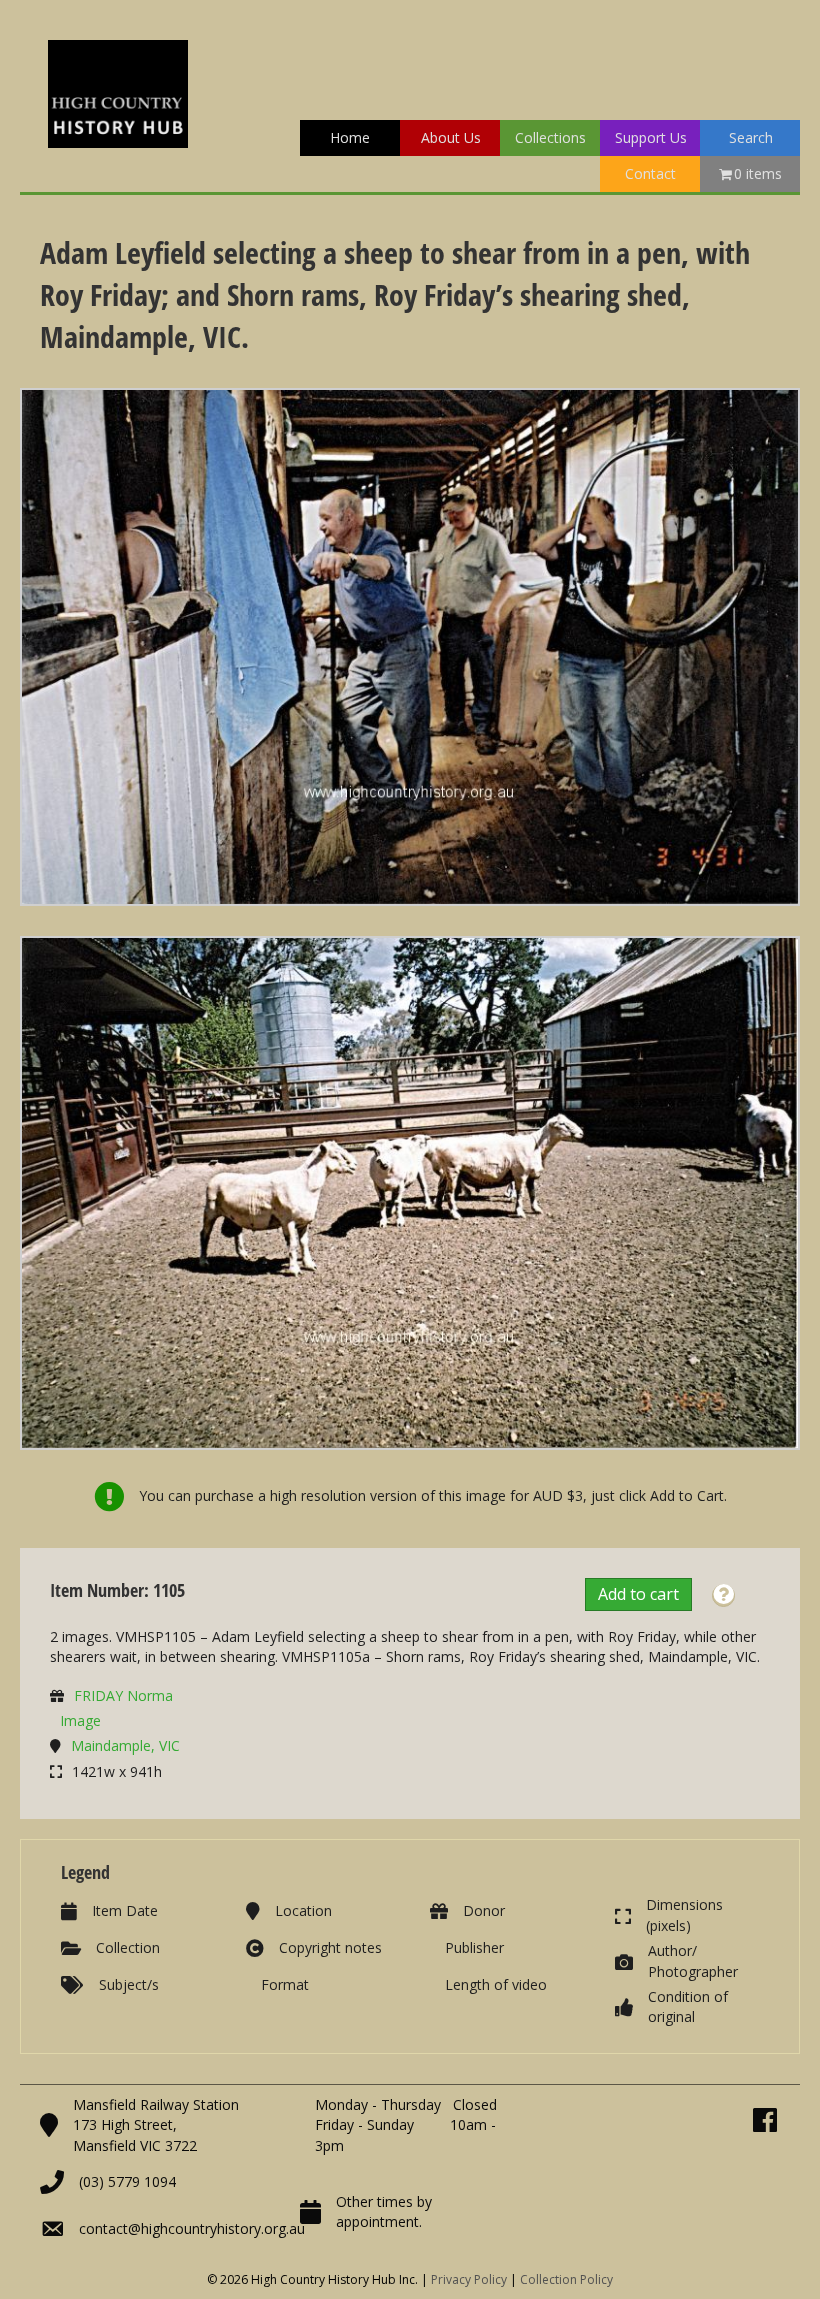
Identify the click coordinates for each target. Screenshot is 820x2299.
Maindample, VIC (125, 1745)
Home (350, 137)
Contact (650, 173)
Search (751, 137)
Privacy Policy (469, 2279)
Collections (550, 137)
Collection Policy (566, 2279)
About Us (451, 137)
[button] (723, 1595)
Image (80, 1720)
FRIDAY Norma (123, 1695)
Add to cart (638, 1594)
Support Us (651, 137)
